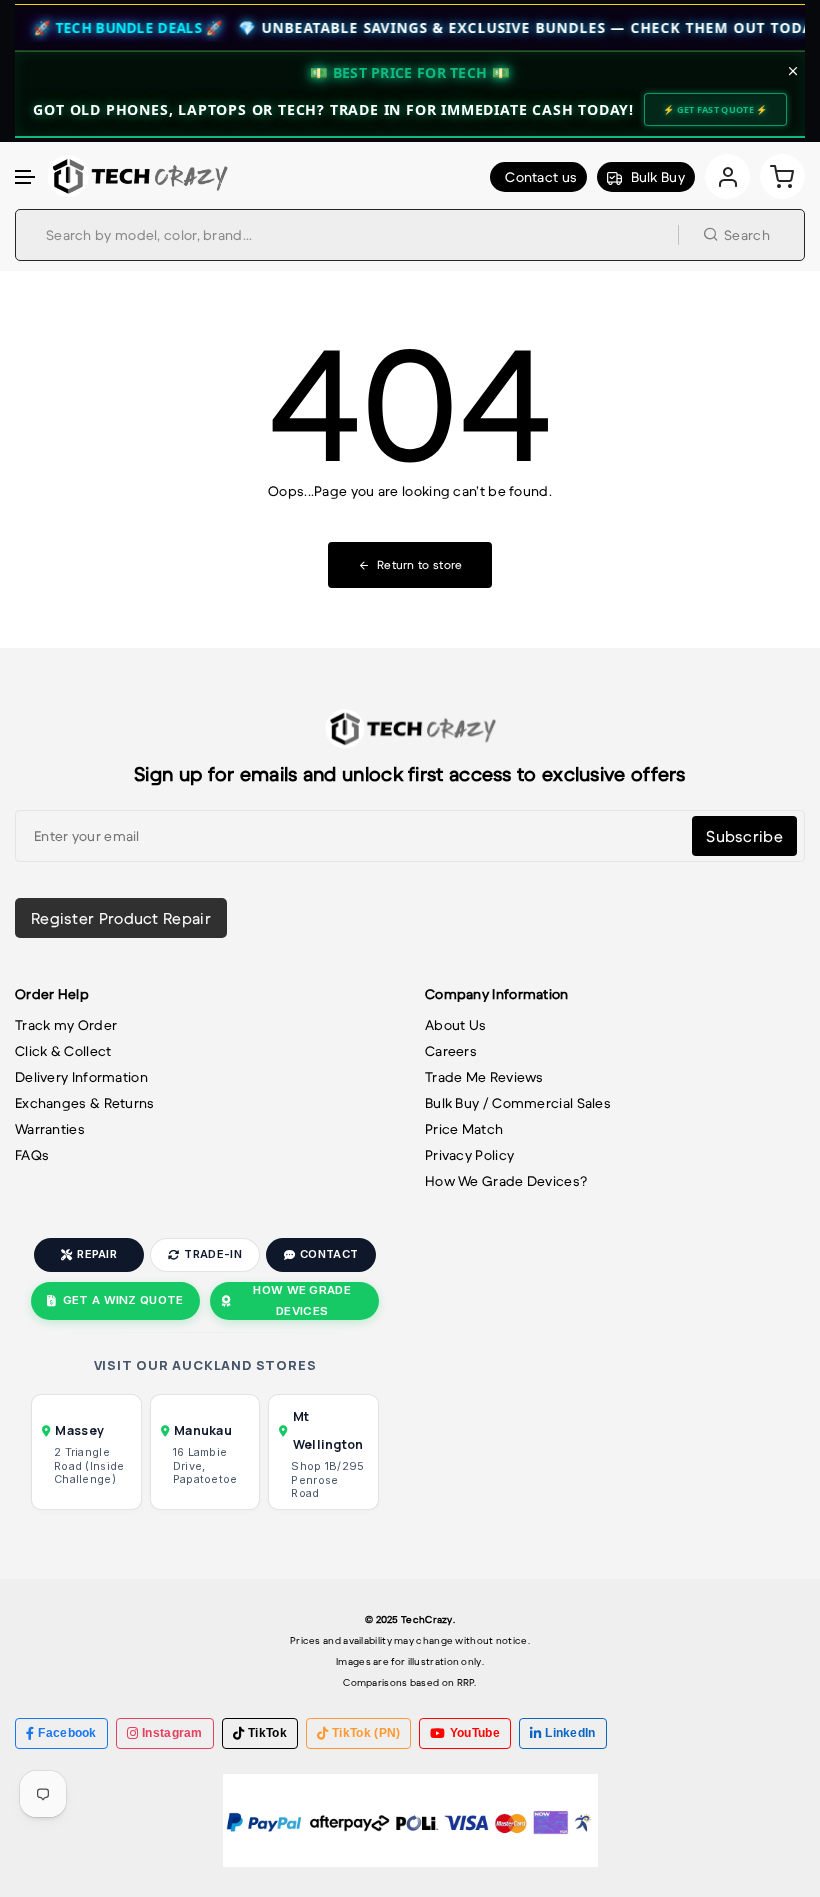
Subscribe (744, 836)
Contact (329, 1254)
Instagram (172, 1733)
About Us (455, 1025)
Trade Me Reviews (484, 1077)
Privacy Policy (469, 1155)
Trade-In (212, 1254)
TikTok (267, 1733)
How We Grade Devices (302, 1300)
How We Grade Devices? (506, 1181)
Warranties (50, 1129)
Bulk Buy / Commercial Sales (518, 1103)
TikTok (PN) (366, 1733)
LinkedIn (570, 1733)
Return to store (420, 564)
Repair (97, 1254)
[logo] (137, 176)
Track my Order (66, 1025)
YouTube (475, 1733)
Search (747, 235)
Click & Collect (63, 1051)
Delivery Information (81, 1077)
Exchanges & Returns (85, 1103)
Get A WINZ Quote (123, 1300)
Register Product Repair (121, 918)
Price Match (464, 1129)
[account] (727, 176)
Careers (451, 1051)
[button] (26, 177)
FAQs (32, 1155)
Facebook (67, 1733)
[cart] (782, 176)
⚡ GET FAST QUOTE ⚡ (715, 109)
